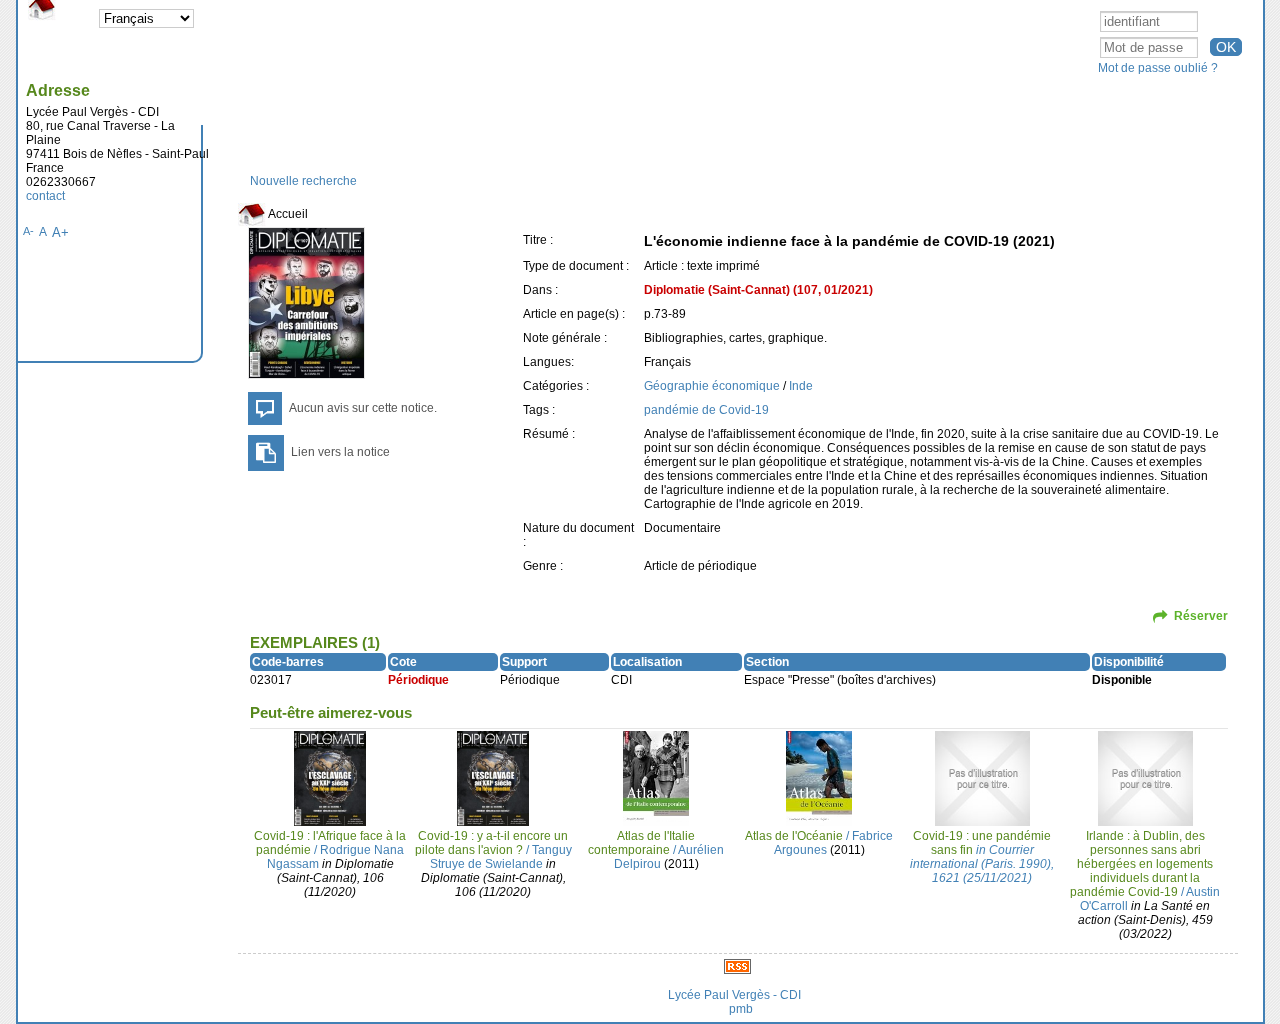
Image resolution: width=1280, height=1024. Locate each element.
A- (28, 231)
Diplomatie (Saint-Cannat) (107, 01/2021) (758, 290)
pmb (741, 1009)
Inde (801, 386)
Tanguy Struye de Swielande (501, 857)
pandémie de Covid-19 (706, 410)
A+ (60, 232)
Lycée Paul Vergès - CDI (734, 995)
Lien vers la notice (340, 452)
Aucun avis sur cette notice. (363, 408)
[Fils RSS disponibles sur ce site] (737, 966)
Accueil (287, 214)
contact (45, 196)
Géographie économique (712, 386)
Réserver (1201, 616)
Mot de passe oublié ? (1158, 68)
